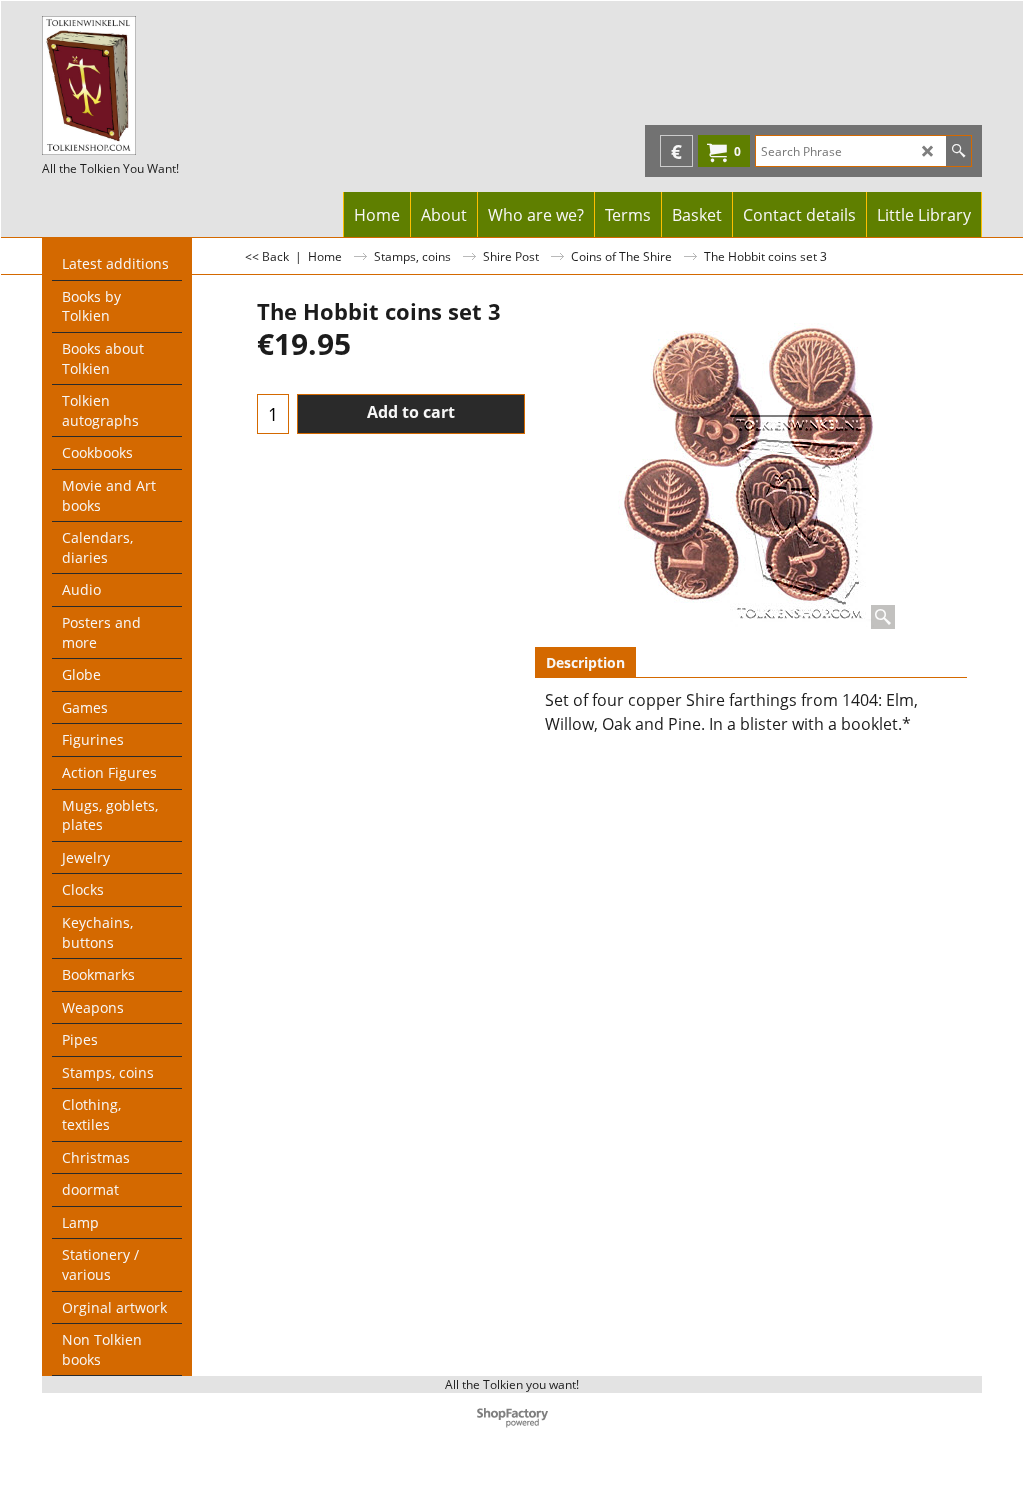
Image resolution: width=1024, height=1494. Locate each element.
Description (585, 662)
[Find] (958, 151)
